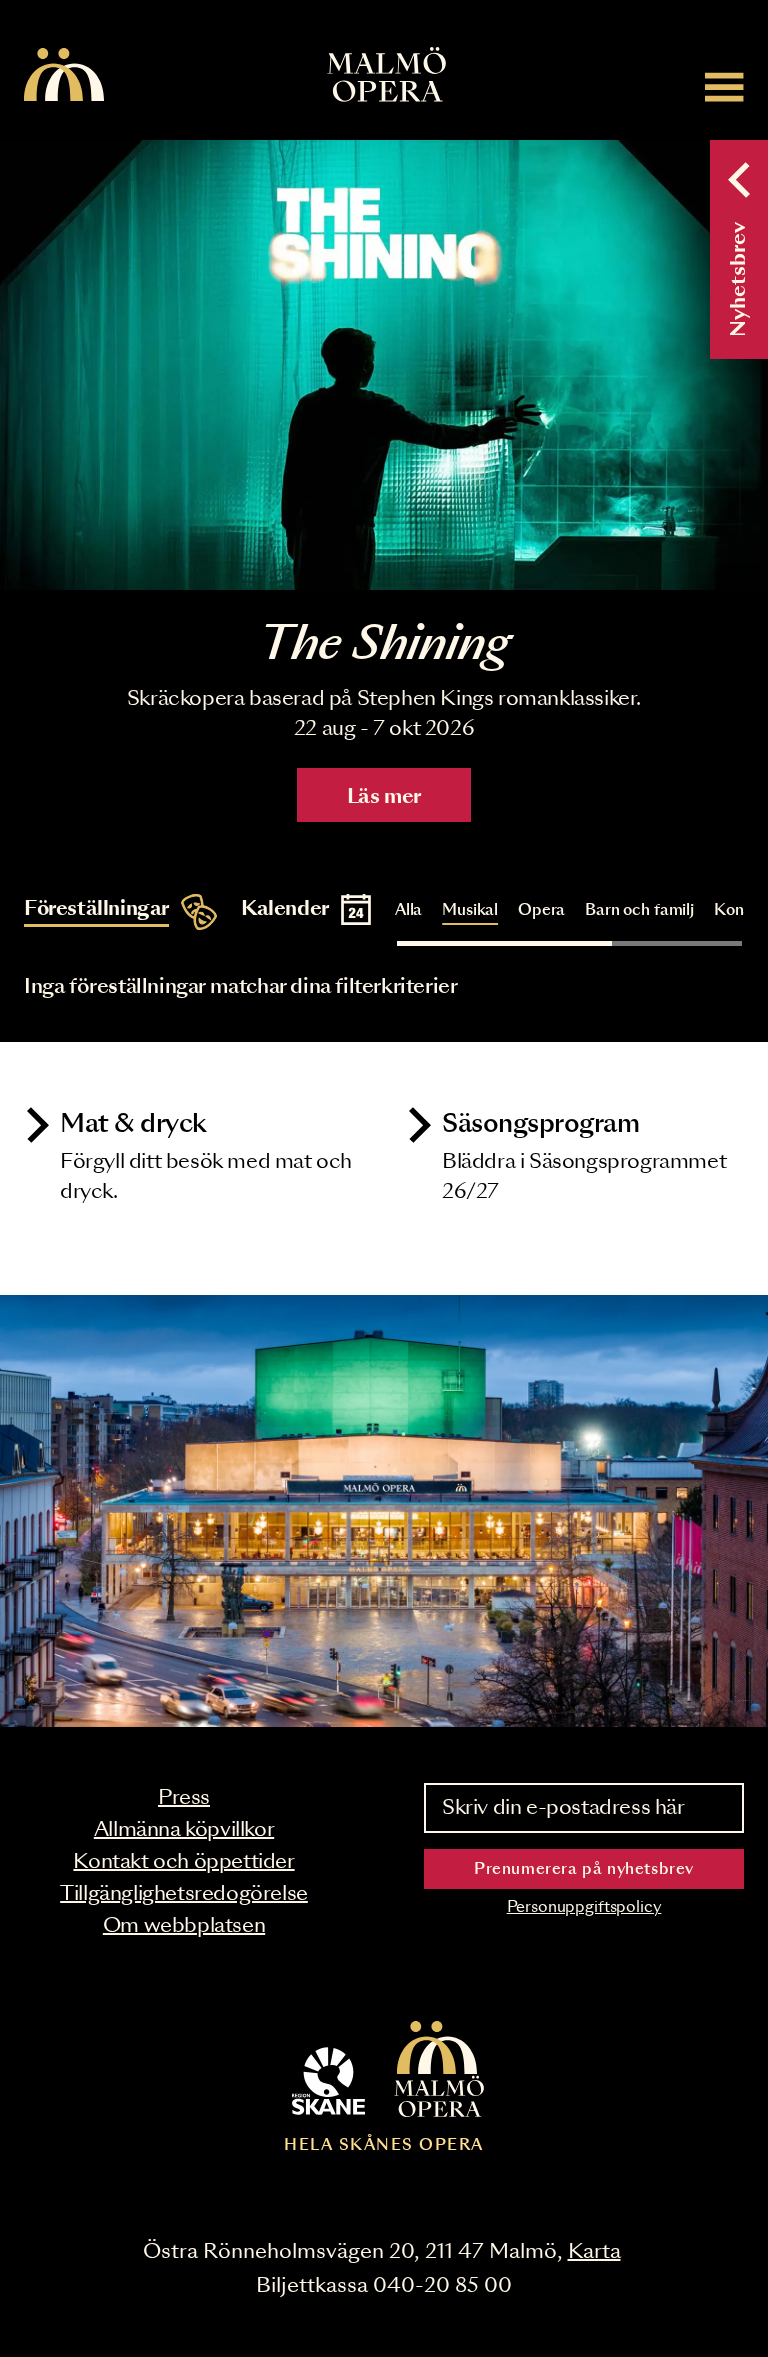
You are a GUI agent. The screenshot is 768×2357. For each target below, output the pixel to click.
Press (184, 1798)
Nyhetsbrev (739, 279)
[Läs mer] (384, 365)
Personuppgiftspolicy (584, 1907)
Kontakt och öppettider (183, 1862)
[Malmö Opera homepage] (64, 76)
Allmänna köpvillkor (184, 1830)
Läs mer (384, 797)
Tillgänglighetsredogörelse (184, 1894)
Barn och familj (639, 910)
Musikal (470, 910)
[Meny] (724, 86)
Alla (408, 910)
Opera (541, 910)
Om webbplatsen (184, 1926)
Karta (594, 2252)
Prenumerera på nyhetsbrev (584, 1869)
